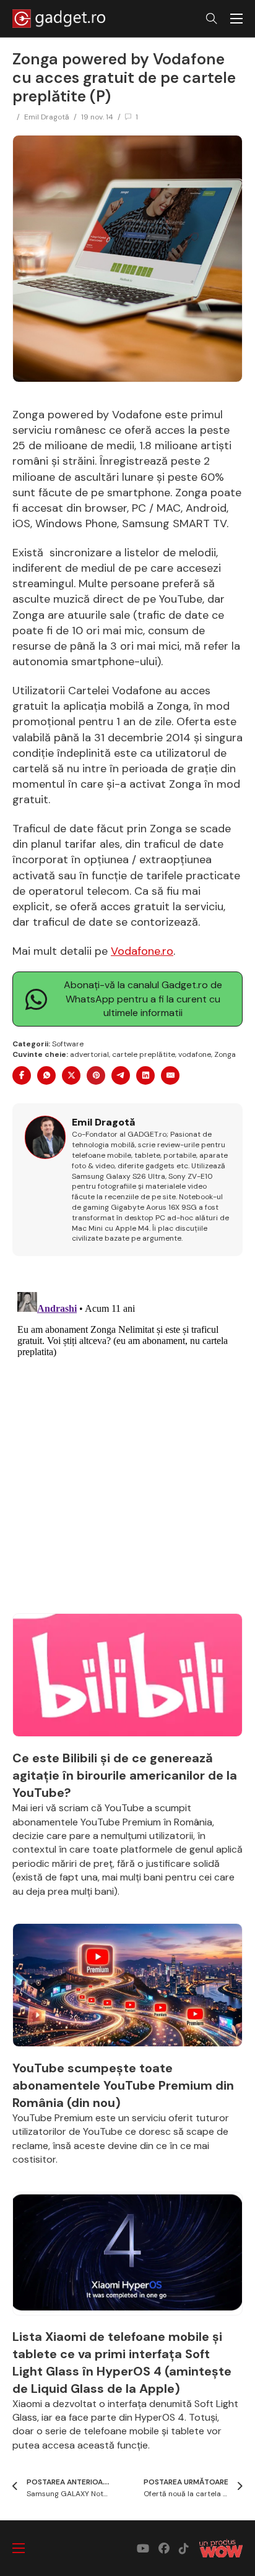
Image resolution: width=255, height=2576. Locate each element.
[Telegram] (121, 1075)
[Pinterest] (96, 1075)
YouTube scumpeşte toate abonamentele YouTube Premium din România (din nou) (123, 2085)
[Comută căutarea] (212, 19)
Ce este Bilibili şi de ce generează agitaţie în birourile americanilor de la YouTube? (125, 1775)
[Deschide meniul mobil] (236, 19)
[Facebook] (22, 1075)
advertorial (89, 1054)
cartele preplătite (144, 1054)
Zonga (225, 1054)
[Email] (170, 1075)
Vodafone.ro (142, 951)
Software (68, 1044)
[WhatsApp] (46, 1075)
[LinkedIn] (145, 1075)
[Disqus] (127, 1442)
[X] (71, 1075)
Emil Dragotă (47, 117)
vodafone (195, 1054)
